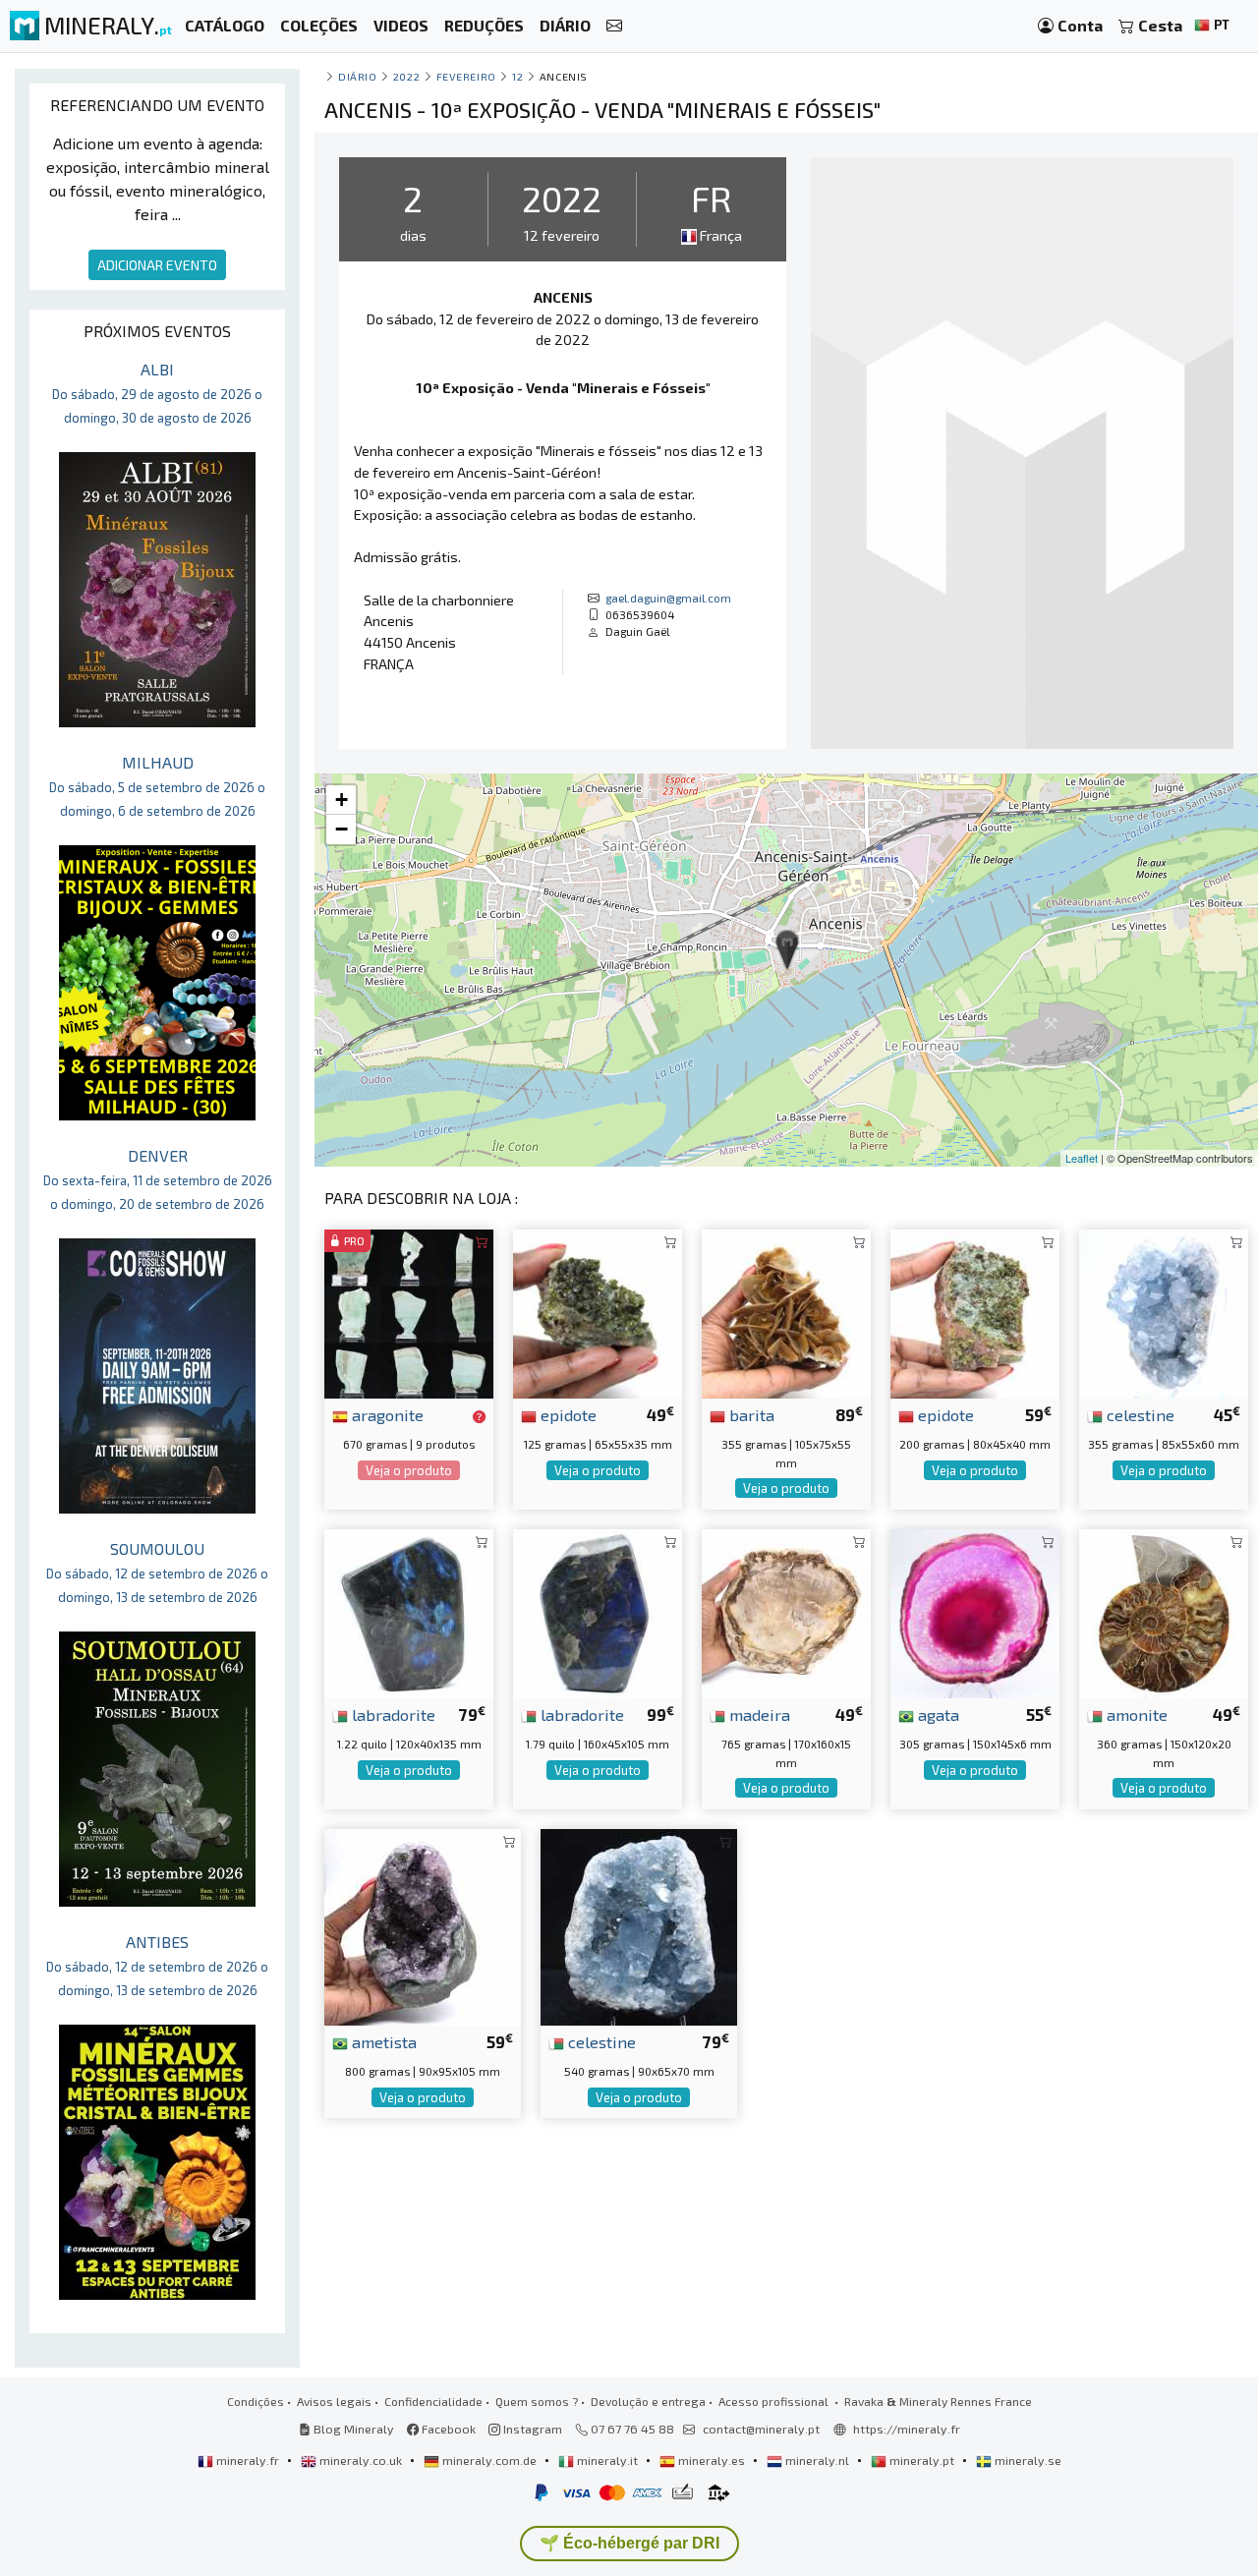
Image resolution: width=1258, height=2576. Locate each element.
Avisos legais (334, 2401)
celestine (1139, 1414)
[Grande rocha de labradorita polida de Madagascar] (598, 1611)
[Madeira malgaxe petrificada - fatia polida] (786, 1611)
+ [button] (342, 800)
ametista (382, 2041)
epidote (567, 1414)
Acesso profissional (775, 2401)
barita (750, 1414)
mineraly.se (1027, 2460)
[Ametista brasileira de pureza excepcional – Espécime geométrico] (423, 1925)
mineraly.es (712, 2460)
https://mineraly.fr (907, 2429)
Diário (357, 76)
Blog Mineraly (352, 2429)
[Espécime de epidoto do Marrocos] (975, 1312)
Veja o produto (409, 1470)
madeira (758, 1714)
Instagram (531, 2429)
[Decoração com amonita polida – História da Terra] (1164, 1611)
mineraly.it (607, 2460)
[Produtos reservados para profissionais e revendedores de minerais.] (479, 1416)
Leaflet (1082, 1158)
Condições (256, 2401)
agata (937, 1714)
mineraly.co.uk (361, 2460)
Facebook (447, 2429)
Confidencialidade (433, 2401)
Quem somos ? (537, 2401)
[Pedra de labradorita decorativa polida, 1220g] (409, 1611)
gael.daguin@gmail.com (668, 598)
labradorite (392, 1714)
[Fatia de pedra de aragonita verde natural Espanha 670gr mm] (409, 1312)
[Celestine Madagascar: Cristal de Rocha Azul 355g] (1164, 1312)
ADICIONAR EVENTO (157, 265)
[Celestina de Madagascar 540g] (639, 1925)
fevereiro (466, 76)
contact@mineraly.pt (761, 2429)
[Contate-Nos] (614, 26)
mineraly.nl (817, 2460)
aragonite (386, 1414)
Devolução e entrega (648, 2401)
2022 (406, 76)
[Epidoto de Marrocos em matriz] (598, 1312)
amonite (1135, 1714)
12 (517, 76)
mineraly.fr (248, 2460)
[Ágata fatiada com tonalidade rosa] (975, 1611)
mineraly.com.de (489, 2460)
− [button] (342, 829)
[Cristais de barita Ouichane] (786, 1312)
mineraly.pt (922, 2460)
